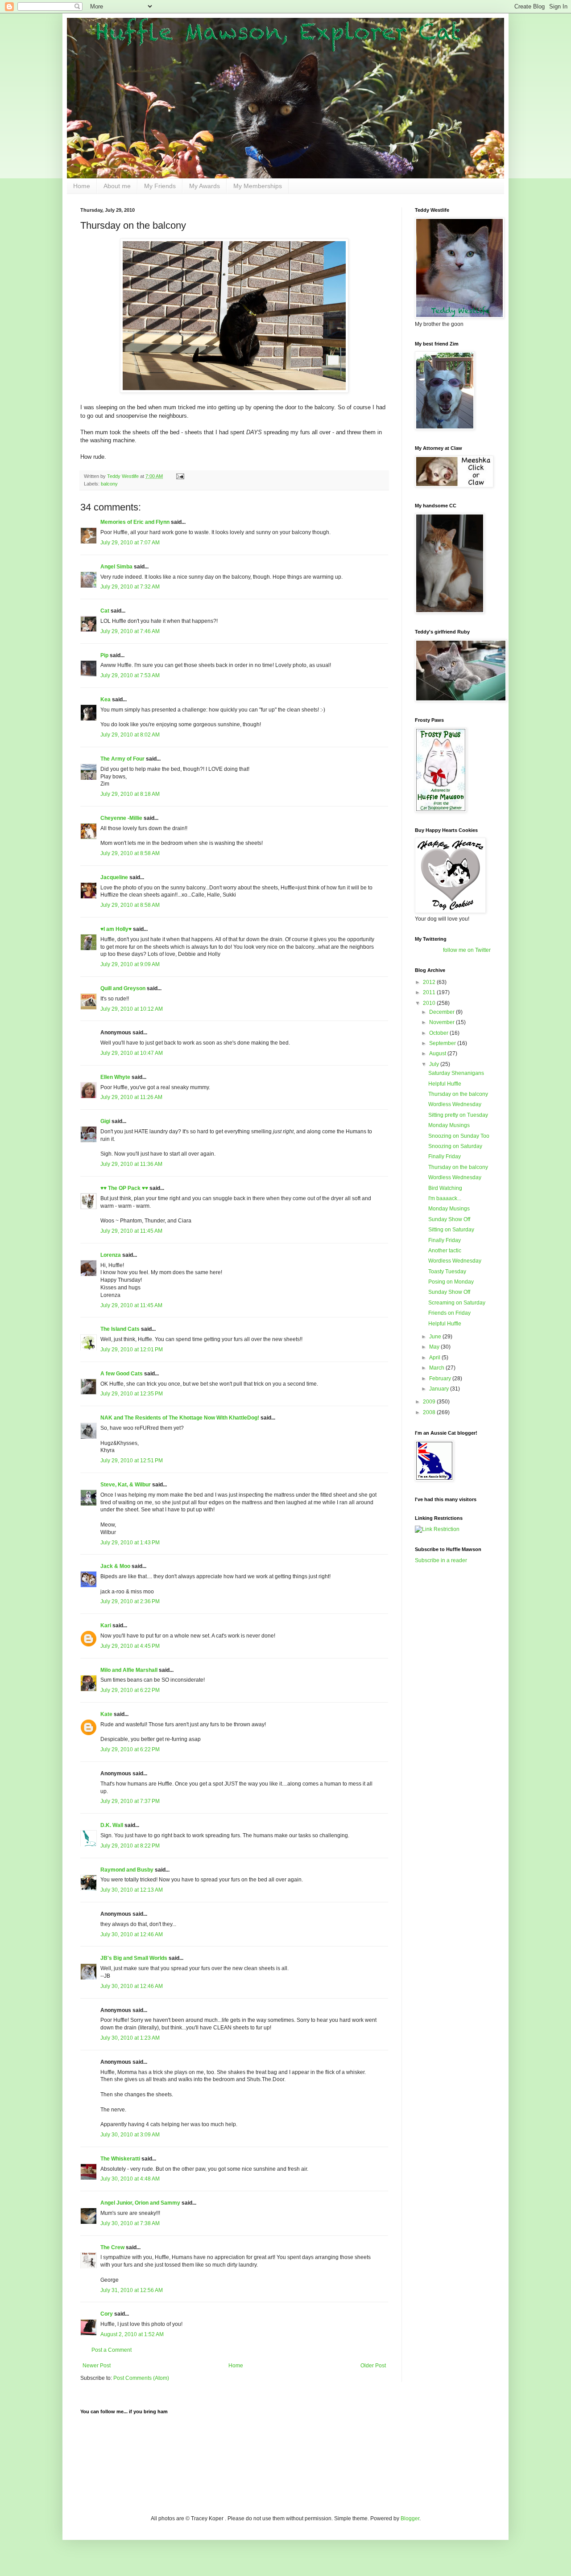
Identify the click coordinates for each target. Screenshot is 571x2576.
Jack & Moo (115, 1566)
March (437, 1368)
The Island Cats (120, 1329)
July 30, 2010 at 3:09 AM (130, 2135)
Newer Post (97, 2366)
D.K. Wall (112, 1825)
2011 (430, 992)
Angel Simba (116, 567)
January (440, 1389)
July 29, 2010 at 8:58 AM (130, 853)
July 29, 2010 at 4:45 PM (130, 1646)
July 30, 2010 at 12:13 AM (132, 1890)
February (441, 1379)
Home (82, 186)
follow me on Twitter (467, 950)
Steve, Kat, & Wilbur (126, 1485)
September (443, 1043)
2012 (430, 982)
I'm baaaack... (445, 1198)
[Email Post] (180, 476)
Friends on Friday (449, 1313)
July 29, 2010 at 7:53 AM (130, 675)
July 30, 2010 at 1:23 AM (130, 2038)
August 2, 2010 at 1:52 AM (132, 2334)
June (436, 1337)
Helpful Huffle (445, 1084)
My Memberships (258, 186)
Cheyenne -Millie (121, 818)
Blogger (410, 2518)
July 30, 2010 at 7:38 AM (130, 2223)
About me (117, 186)
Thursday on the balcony (458, 1094)
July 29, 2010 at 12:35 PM (132, 1394)
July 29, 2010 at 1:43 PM (130, 1543)
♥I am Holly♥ (116, 929)
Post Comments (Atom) (141, 2378)
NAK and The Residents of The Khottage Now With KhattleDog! (180, 1418)
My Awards (205, 186)
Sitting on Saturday (451, 1230)
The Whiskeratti (120, 2159)
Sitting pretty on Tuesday (458, 1115)
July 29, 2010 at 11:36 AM (131, 1164)
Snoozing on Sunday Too (459, 1136)
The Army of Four (122, 759)
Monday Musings (449, 1125)
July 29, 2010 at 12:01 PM (132, 1350)
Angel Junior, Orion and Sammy (140, 2203)
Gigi (105, 1121)
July (435, 1064)
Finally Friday (445, 1156)
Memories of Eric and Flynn (135, 522)
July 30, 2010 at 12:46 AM (132, 1934)
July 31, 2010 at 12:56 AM (132, 2290)
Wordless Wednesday (455, 1104)
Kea (106, 700)
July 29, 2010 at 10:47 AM (132, 1053)
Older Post (373, 2366)
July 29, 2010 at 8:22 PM (130, 1846)
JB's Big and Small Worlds (134, 1958)
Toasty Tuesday (447, 1272)
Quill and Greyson (123, 988)
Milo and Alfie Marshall (129, 1670)
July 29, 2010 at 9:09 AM (130, 964)
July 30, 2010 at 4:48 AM (130, 2179)
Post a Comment (112, 2350)
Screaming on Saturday (457, 1303)
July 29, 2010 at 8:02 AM (130, 735)
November (443, 1022)
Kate (106, 1714)
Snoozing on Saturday (455, 1146)
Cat (105, 611)
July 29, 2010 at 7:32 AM (130, 587)
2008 (430, 1412)
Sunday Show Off (449, 1219)
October (439, 1033)
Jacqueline (114, 877)
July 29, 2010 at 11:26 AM (131, 1097)
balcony (109, 484)
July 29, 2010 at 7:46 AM (130, 631)
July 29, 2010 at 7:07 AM (130, 543)
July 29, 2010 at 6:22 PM (130, 1690)
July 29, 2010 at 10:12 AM (132, 1009)
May (435, 1347)
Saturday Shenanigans (456, 1073)
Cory (107, 2314)
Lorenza (111, 1255)
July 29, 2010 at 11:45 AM (131, 1231)
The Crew (112, 2247)
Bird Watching (445, 1188)
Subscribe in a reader (441, 1560)
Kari (106, 1625)
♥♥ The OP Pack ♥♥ (124, 1188)
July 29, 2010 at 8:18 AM (130, 794)
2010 (430, 1003)
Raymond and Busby (127, 1870)
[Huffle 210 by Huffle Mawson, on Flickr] (234, 391)
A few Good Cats (122, 1374)
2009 (430, 1402)
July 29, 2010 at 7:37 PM (130, 1801)
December (443, 1012)
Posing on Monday (451, 1282)
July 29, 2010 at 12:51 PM (132, 1461)
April (435, 1358)
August (438, 1053)
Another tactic (445, 1251)
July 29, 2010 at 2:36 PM (130, 1601)
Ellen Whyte (115, 1077)
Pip (104, 655)
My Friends (160, 186)
